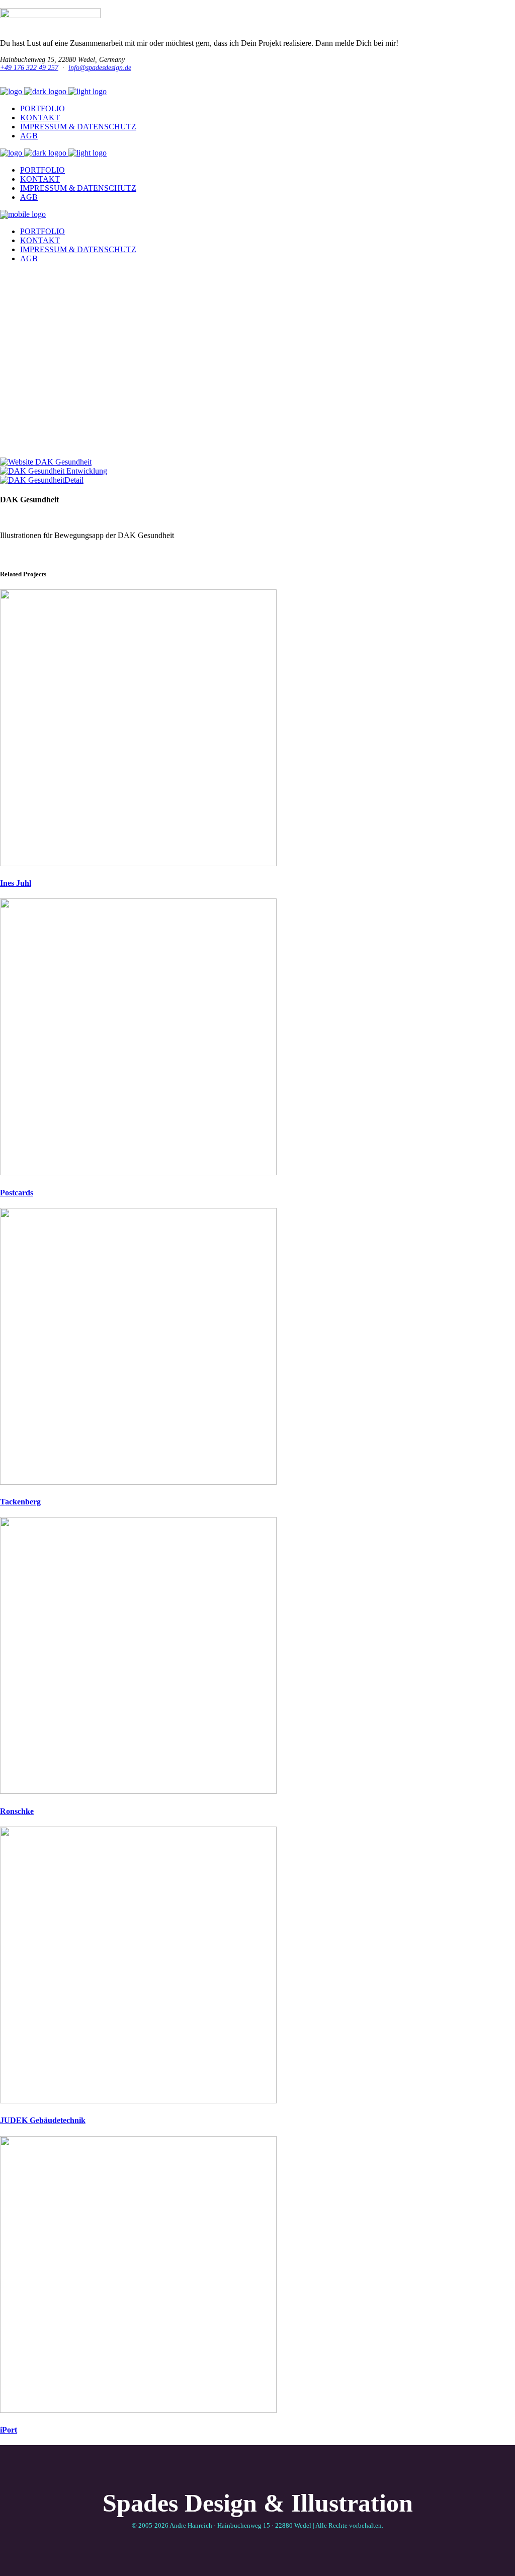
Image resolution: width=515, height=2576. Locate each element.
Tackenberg (20, 1502)
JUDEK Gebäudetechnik (43, 2120)
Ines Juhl (16, 883)
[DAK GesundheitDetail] (42, 480)
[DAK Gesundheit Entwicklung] (54, 471)
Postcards (17, 1193)
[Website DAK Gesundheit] (46, 462)
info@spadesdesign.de (100, 68)
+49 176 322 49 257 (29, 68)
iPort (9, 2430)
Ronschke (17, 1811)
